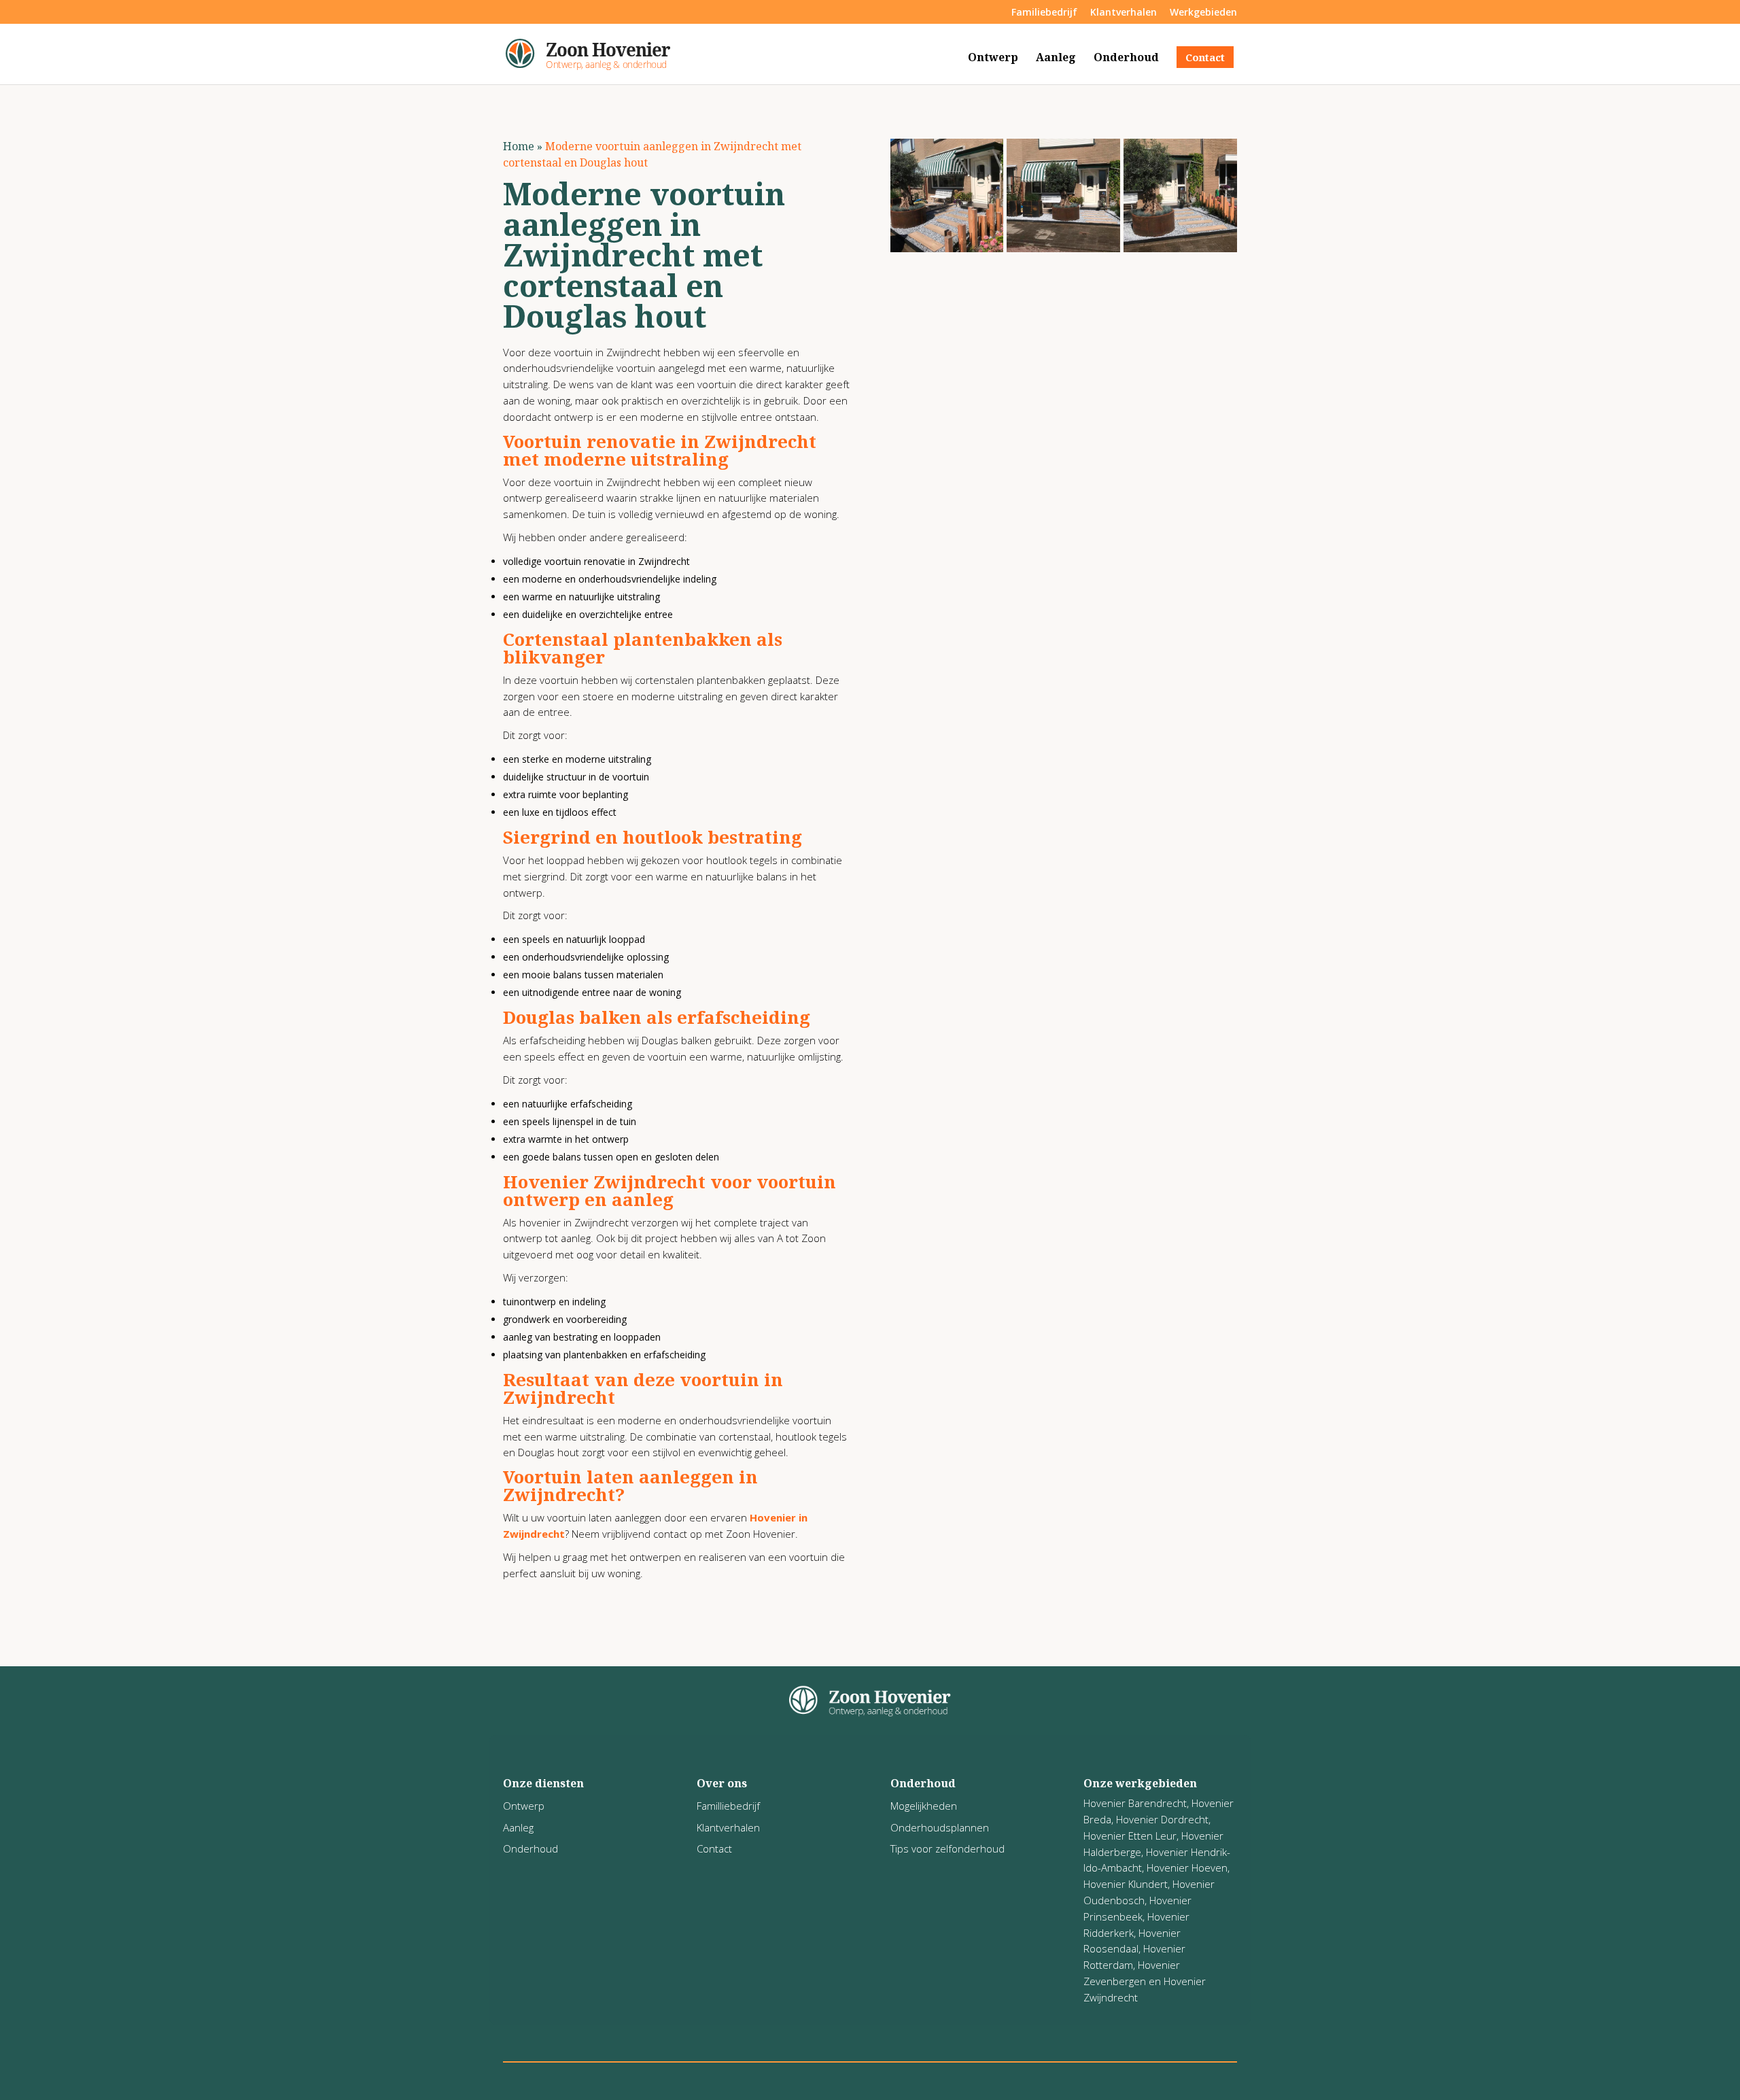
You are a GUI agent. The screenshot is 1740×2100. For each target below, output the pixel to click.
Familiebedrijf (1044, 13)
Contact (1205, 57)
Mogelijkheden (924, 1806)
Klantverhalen (1124, 13)
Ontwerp (993, 58)
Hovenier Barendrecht (1135, 1803)
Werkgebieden (1203, 13)
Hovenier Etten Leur (1130, 1836)
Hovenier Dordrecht (1162, 1819)
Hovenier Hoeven (1187, 1867)
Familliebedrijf (728, 1806)
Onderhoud (1126, 58)
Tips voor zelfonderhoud (947, 1848)
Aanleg (1056, 58)
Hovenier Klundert (1126, 1884)
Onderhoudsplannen (940, 1827)
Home (519, 146)
